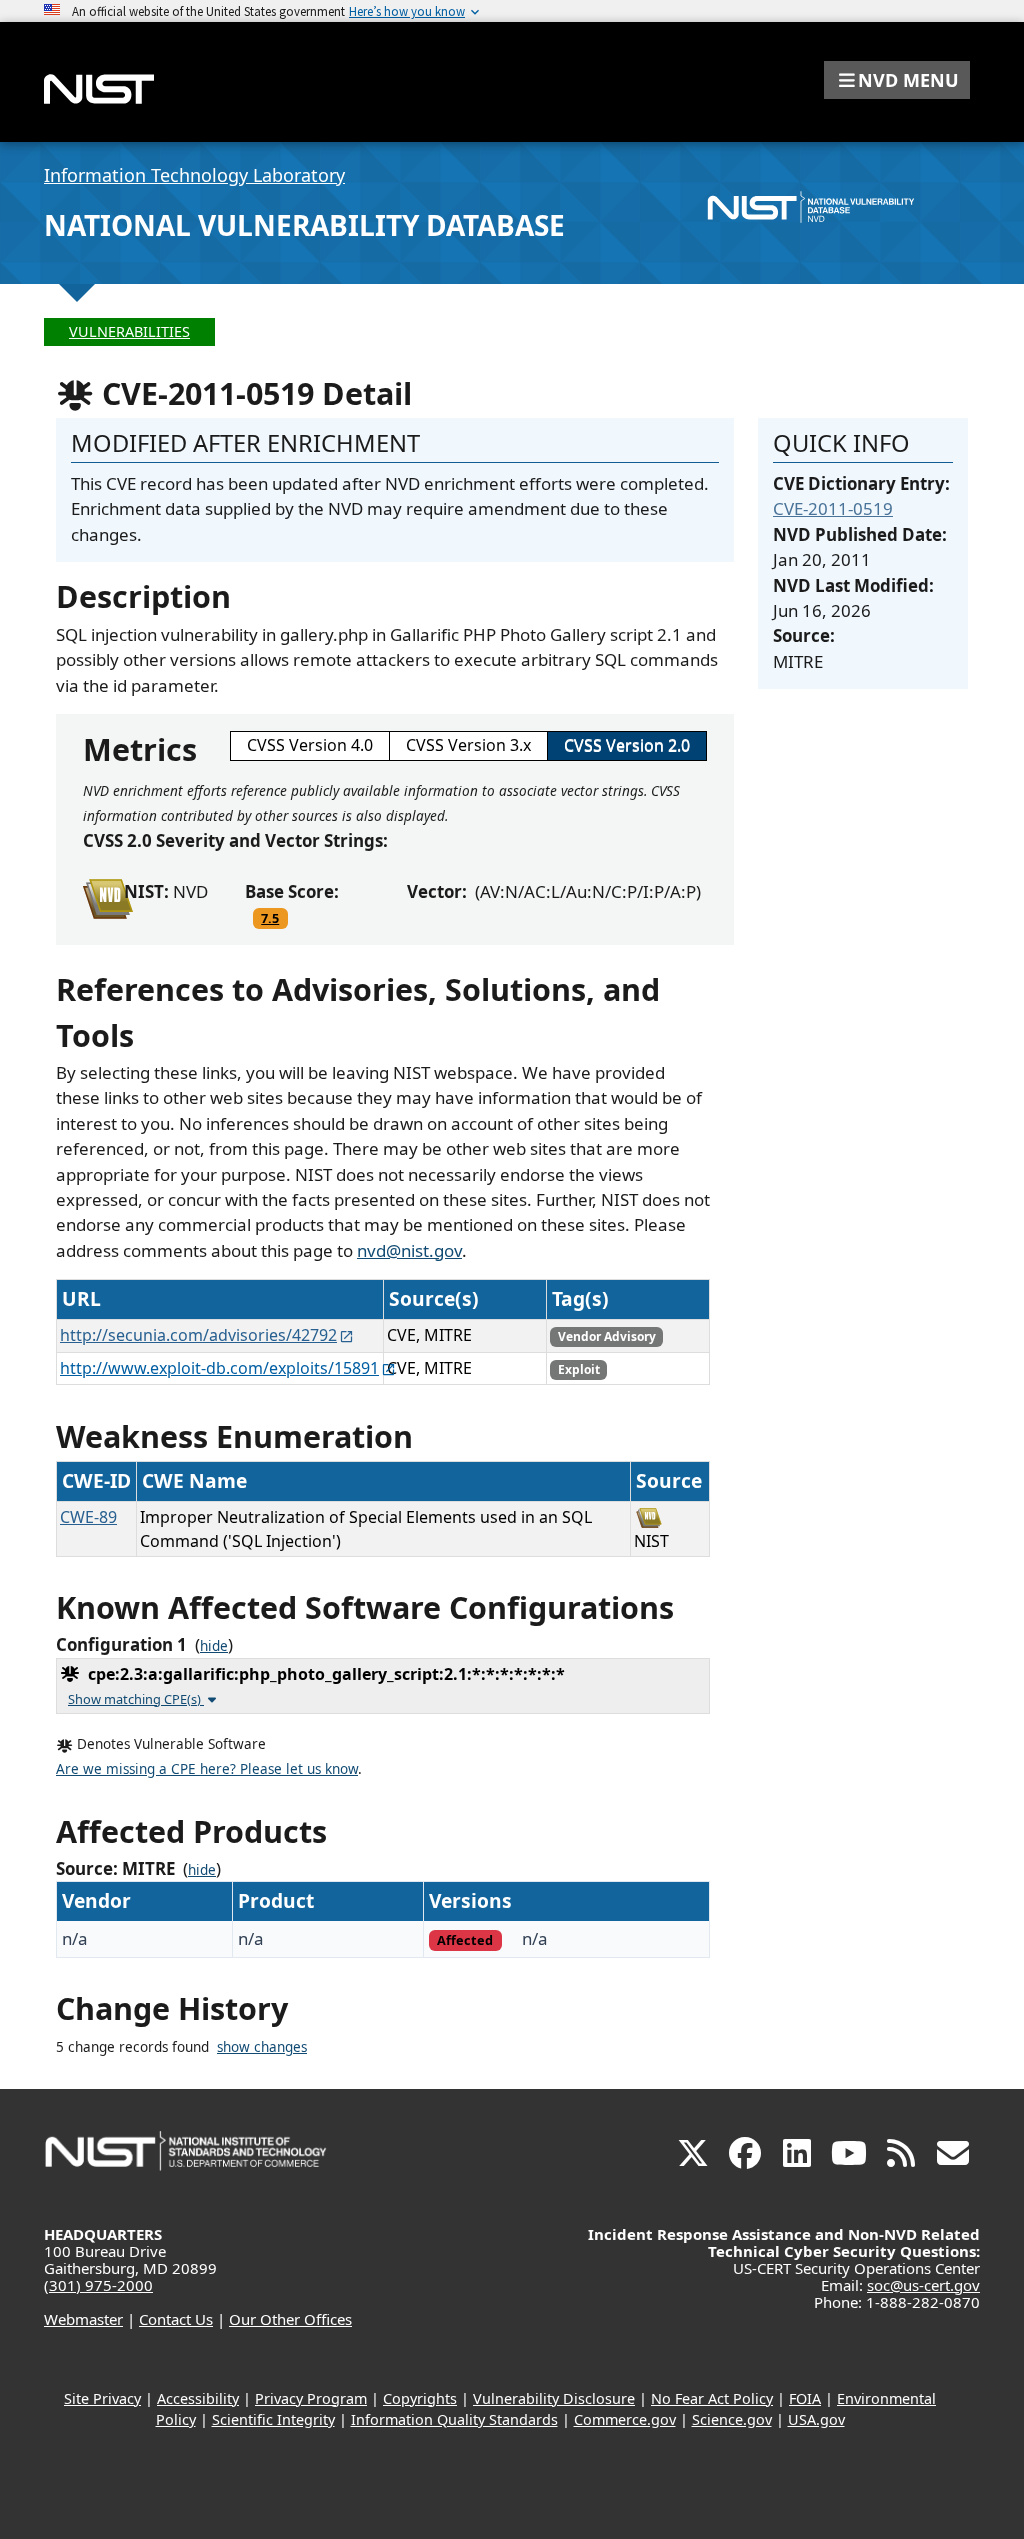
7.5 (270, 918)
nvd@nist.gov (409, 1250)
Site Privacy (102, 2398)
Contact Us (176, 2319)
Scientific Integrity (273, 2419)
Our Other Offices (290, 2319)
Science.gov (732, 2419)
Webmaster (83, 2319)
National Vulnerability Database (304, 225)
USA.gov (816, 2419)
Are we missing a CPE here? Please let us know (207, 1769)
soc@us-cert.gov (923, 2285)
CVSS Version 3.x (468, 745)
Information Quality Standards (454, 2419)
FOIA (805, 2398)
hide (214, 1646)
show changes (262, 2047)
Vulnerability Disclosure (554, 2398)
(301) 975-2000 (98, 2285)
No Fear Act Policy (712, 2398)
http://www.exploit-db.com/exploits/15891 (219, 1368)
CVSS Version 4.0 (310, 745)
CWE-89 (88, 1517)
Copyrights (420, 2398)
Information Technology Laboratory (194, 175)
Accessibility (198, 2398)
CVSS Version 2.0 (627, 745)
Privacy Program (311, 2398)
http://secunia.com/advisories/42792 (198, 1335)
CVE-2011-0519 (833, 508)
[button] (897, 80)
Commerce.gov (625, 2419)
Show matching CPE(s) (136, 1699)
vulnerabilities (129, 331)
